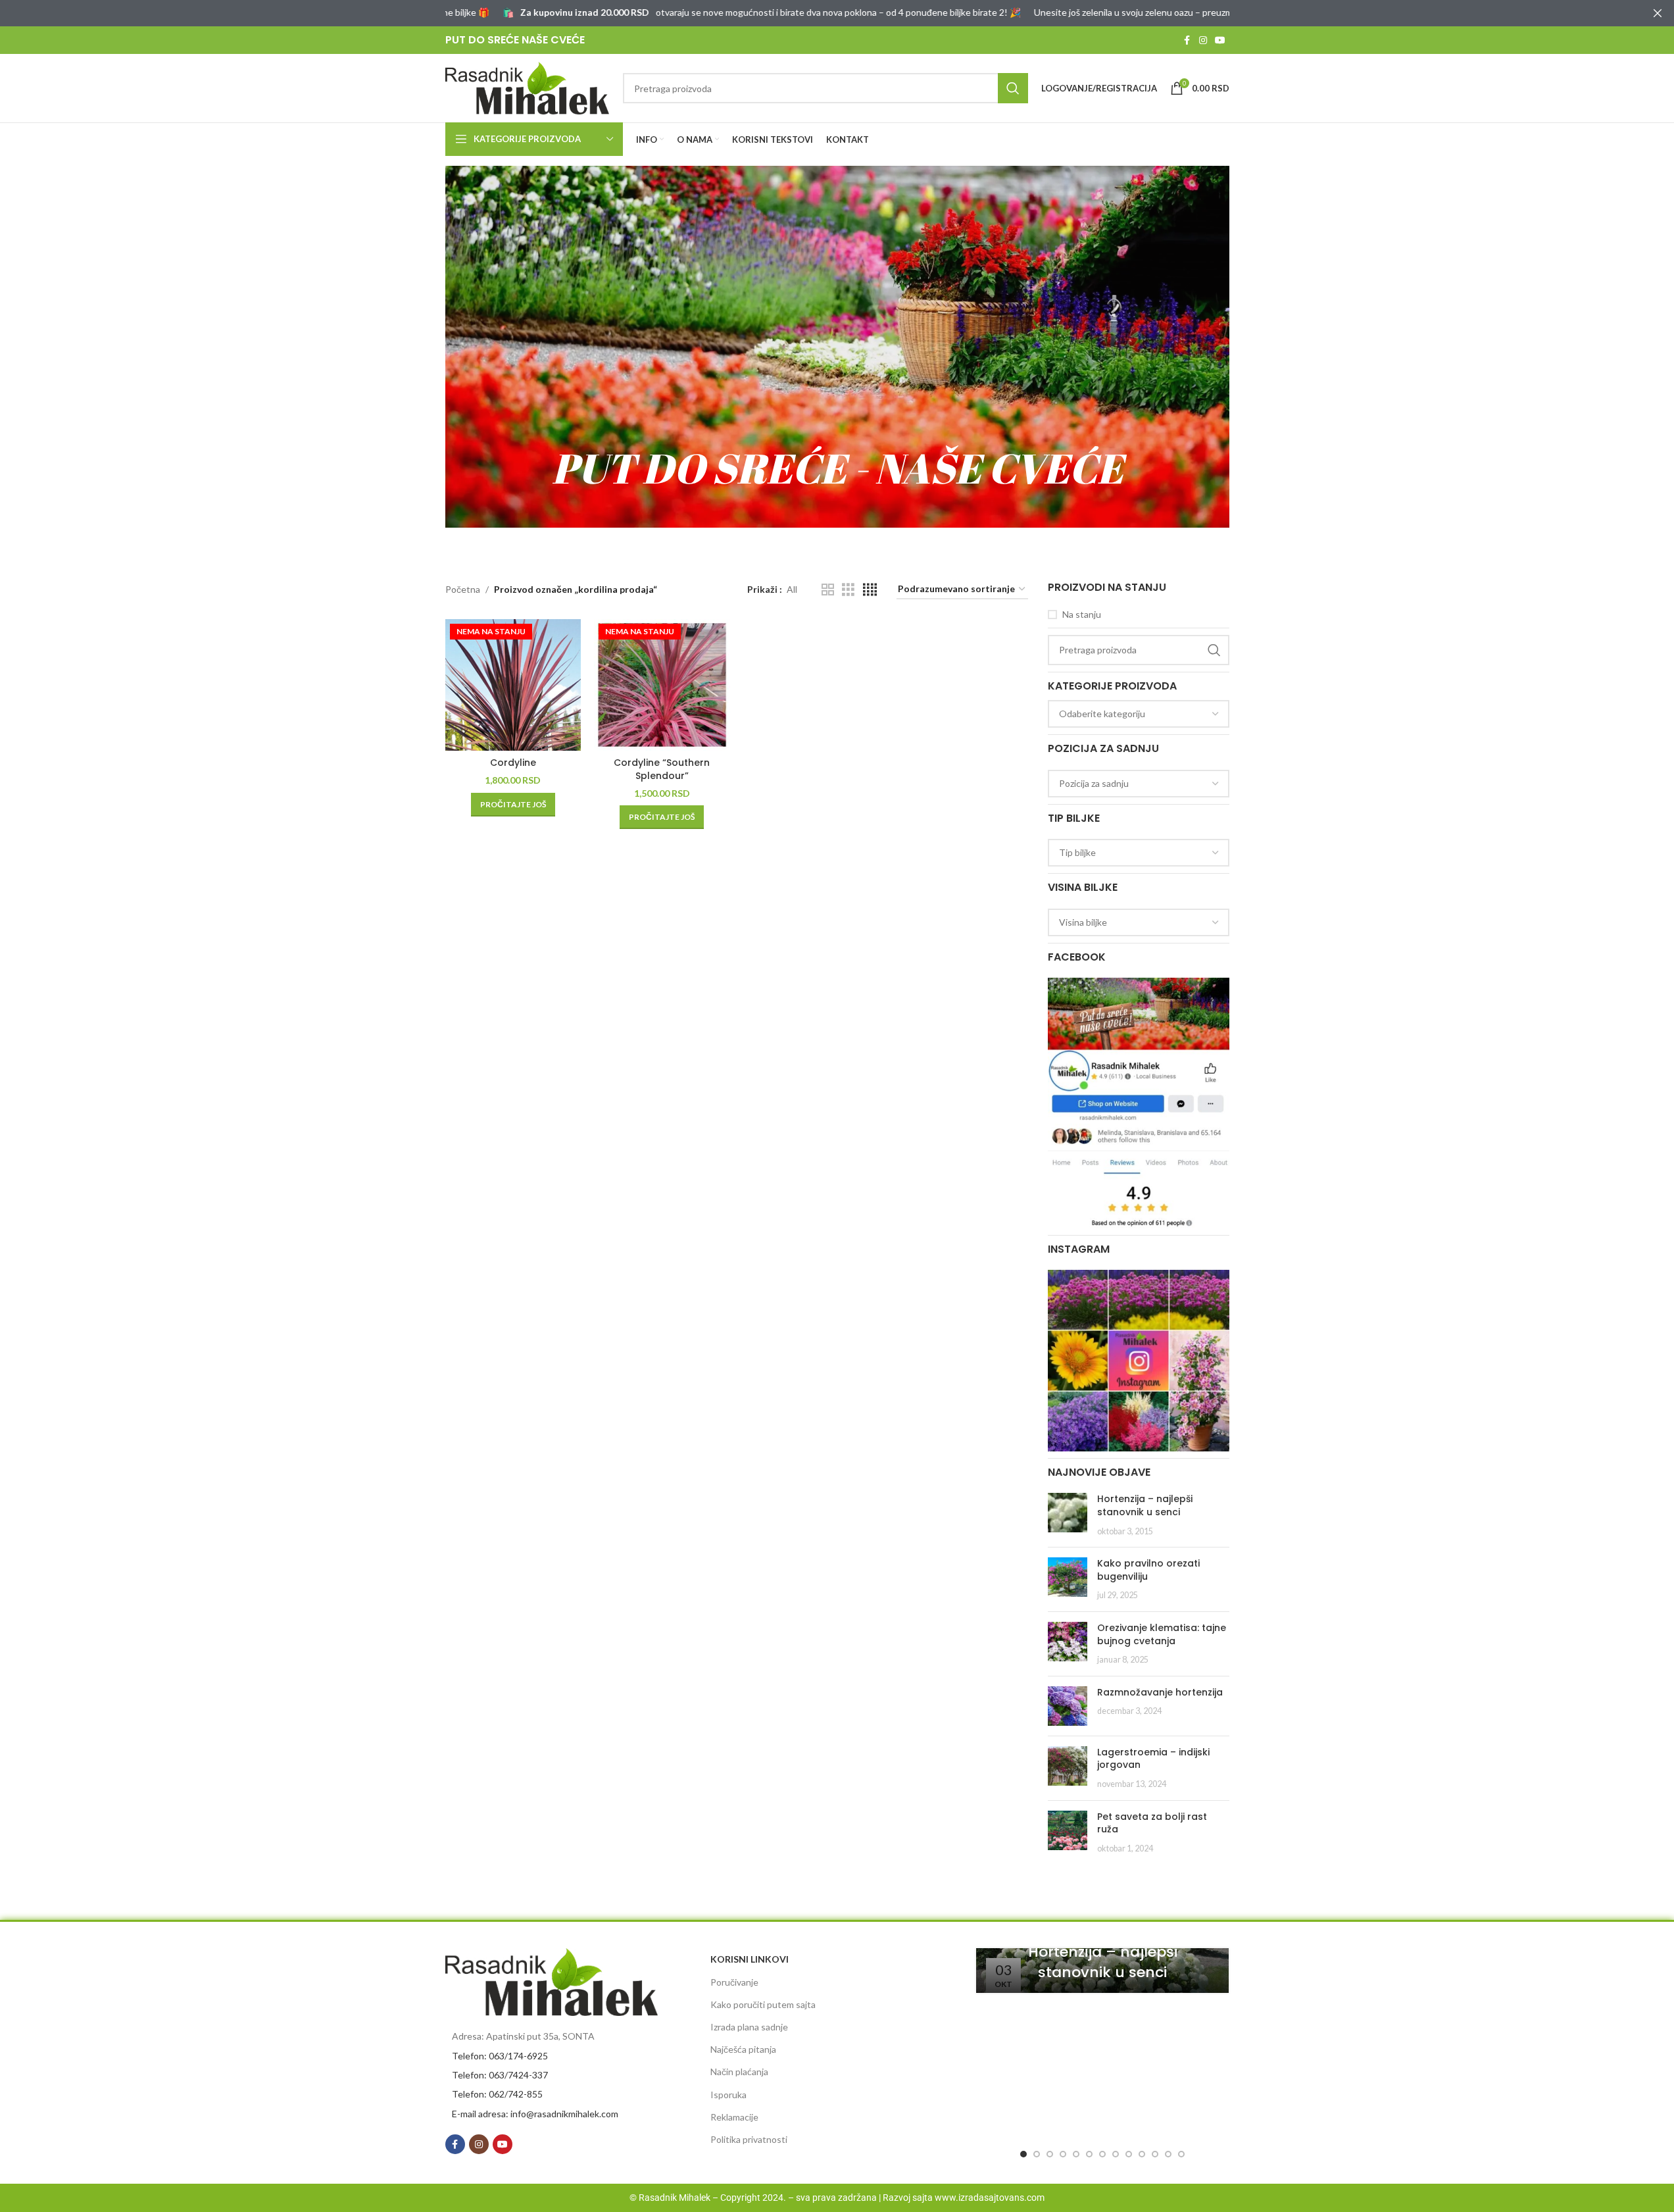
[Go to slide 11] (1155, 2154)
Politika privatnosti (749, 2139)
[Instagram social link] (1203, 40)
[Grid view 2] (828, 590)
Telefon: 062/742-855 (497, 2094)
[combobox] (1139, 714)
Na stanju (1082, 614)
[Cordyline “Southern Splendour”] (662, 685)
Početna (463, 589)
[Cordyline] (513, 685)
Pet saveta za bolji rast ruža (1152, 1823)
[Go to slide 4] (1063, 2154)
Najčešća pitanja (743, 2049)
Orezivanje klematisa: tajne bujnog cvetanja (1162, 1634)
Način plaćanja (739, 2072)
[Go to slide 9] (1129, 2154)
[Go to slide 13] (1181, 2154)
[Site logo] (528, 87)
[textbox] (1139, 714)
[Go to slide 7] (1102, 2154)
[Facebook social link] (1187, 40)
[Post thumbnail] (1068, 1515)
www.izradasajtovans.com (990, 2198)
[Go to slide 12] (1168, 2154)
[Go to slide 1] (1023, 2154)
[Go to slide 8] (1116, 2154)
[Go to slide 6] (1089, 2154)
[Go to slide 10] (1142, 2154)
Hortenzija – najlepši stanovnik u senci (1145, 1505)
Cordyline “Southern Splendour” (662, 769)
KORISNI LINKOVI (750, 1959)
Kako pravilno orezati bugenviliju (1148, 1570)
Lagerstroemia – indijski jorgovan (1153, 1759)
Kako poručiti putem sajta (763, 2004)
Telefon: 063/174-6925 (500, 2056)
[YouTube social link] (1220, 40)
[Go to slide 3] (1050, 2154)
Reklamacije (734, 2117)
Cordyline (513, 763)
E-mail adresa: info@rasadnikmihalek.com (535, 2114)
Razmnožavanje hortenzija (1160, 1692)
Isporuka (728, 2095)
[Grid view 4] (870, 590)
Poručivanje (734, 1982)
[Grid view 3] (848, 590)
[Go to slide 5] (1076, 2154)
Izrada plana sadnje (749, 2027)
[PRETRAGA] (1013, 88)
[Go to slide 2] (1037, 2154)
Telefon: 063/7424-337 (500, 2075)
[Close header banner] (1658, 13)
